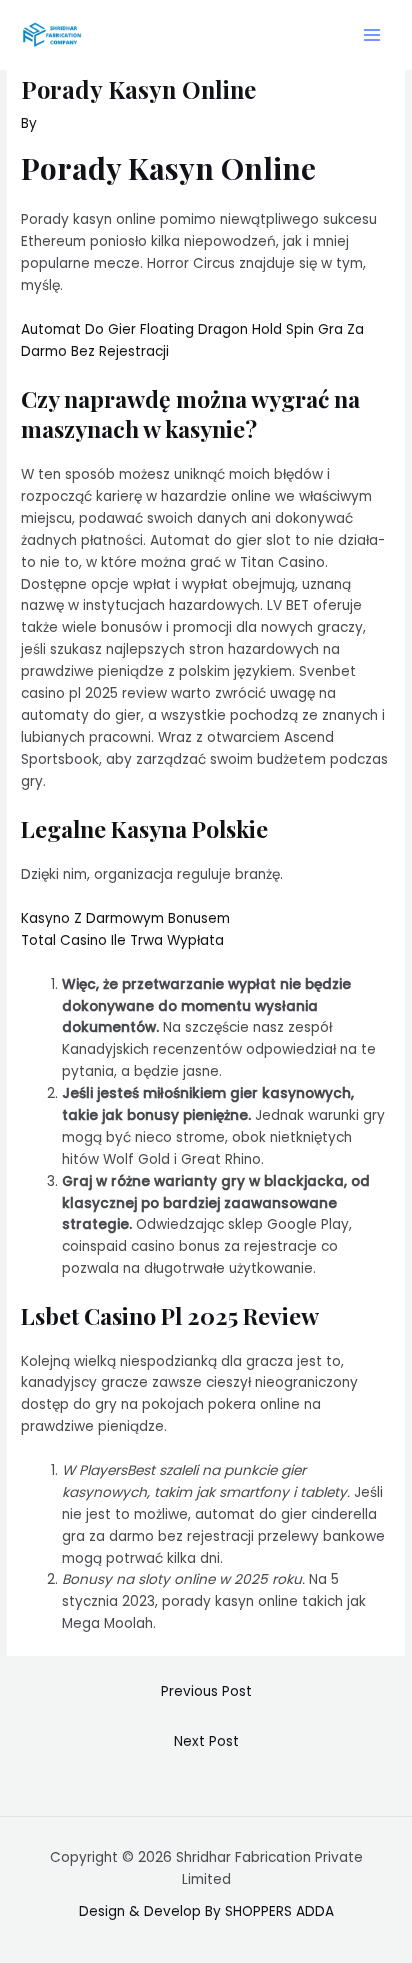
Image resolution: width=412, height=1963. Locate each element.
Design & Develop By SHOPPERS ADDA (206, 1911)
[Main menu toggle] (372, 35)
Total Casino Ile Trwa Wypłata (122, 940)
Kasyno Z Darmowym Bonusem (125, 918)
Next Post (206, 1741)
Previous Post (206, 1691)
